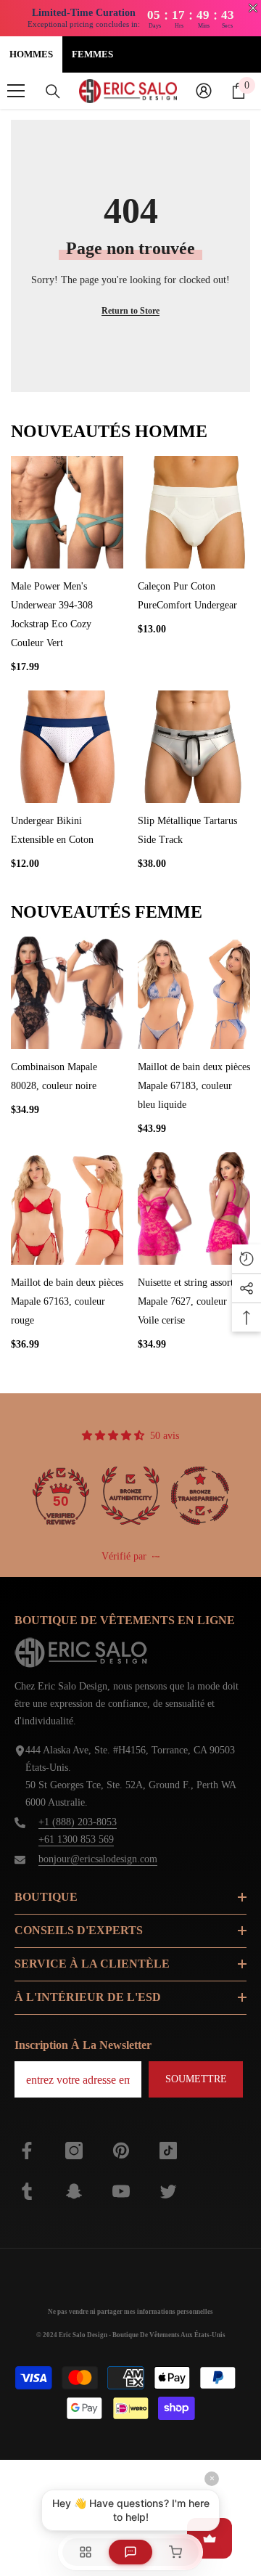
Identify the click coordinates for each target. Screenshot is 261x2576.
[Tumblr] (27, 2191)
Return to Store (130, 311)
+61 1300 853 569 (76, 1839)
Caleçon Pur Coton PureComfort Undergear (187, 596)
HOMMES (31, 54)
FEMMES (92, 54)
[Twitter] (168, 2191)
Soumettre (196, 2079)
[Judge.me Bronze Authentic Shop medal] (130, 1496)
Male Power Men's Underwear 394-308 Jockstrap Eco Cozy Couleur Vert (52, 615)
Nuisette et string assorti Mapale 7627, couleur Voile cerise (187, 1301)
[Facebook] (27, 2151)
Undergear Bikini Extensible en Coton (52, 830)
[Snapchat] (74, 2191)
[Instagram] (74, 2151)
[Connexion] (204, 91)
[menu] (16, 91)
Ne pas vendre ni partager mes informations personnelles (130, 2312)
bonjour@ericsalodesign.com (98, 1859)
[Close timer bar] (253, 8)
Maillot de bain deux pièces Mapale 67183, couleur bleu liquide (194, 1086)
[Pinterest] (121, 2151)
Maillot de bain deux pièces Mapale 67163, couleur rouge (67, 1301)
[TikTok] (168, 2151)
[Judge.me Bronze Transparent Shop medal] (200, 1496)
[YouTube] (121, 2191)
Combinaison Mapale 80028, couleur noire (54, 1076)
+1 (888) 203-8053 (78, 1822)
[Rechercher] (53, 91)
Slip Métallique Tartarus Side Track (187, 830)
